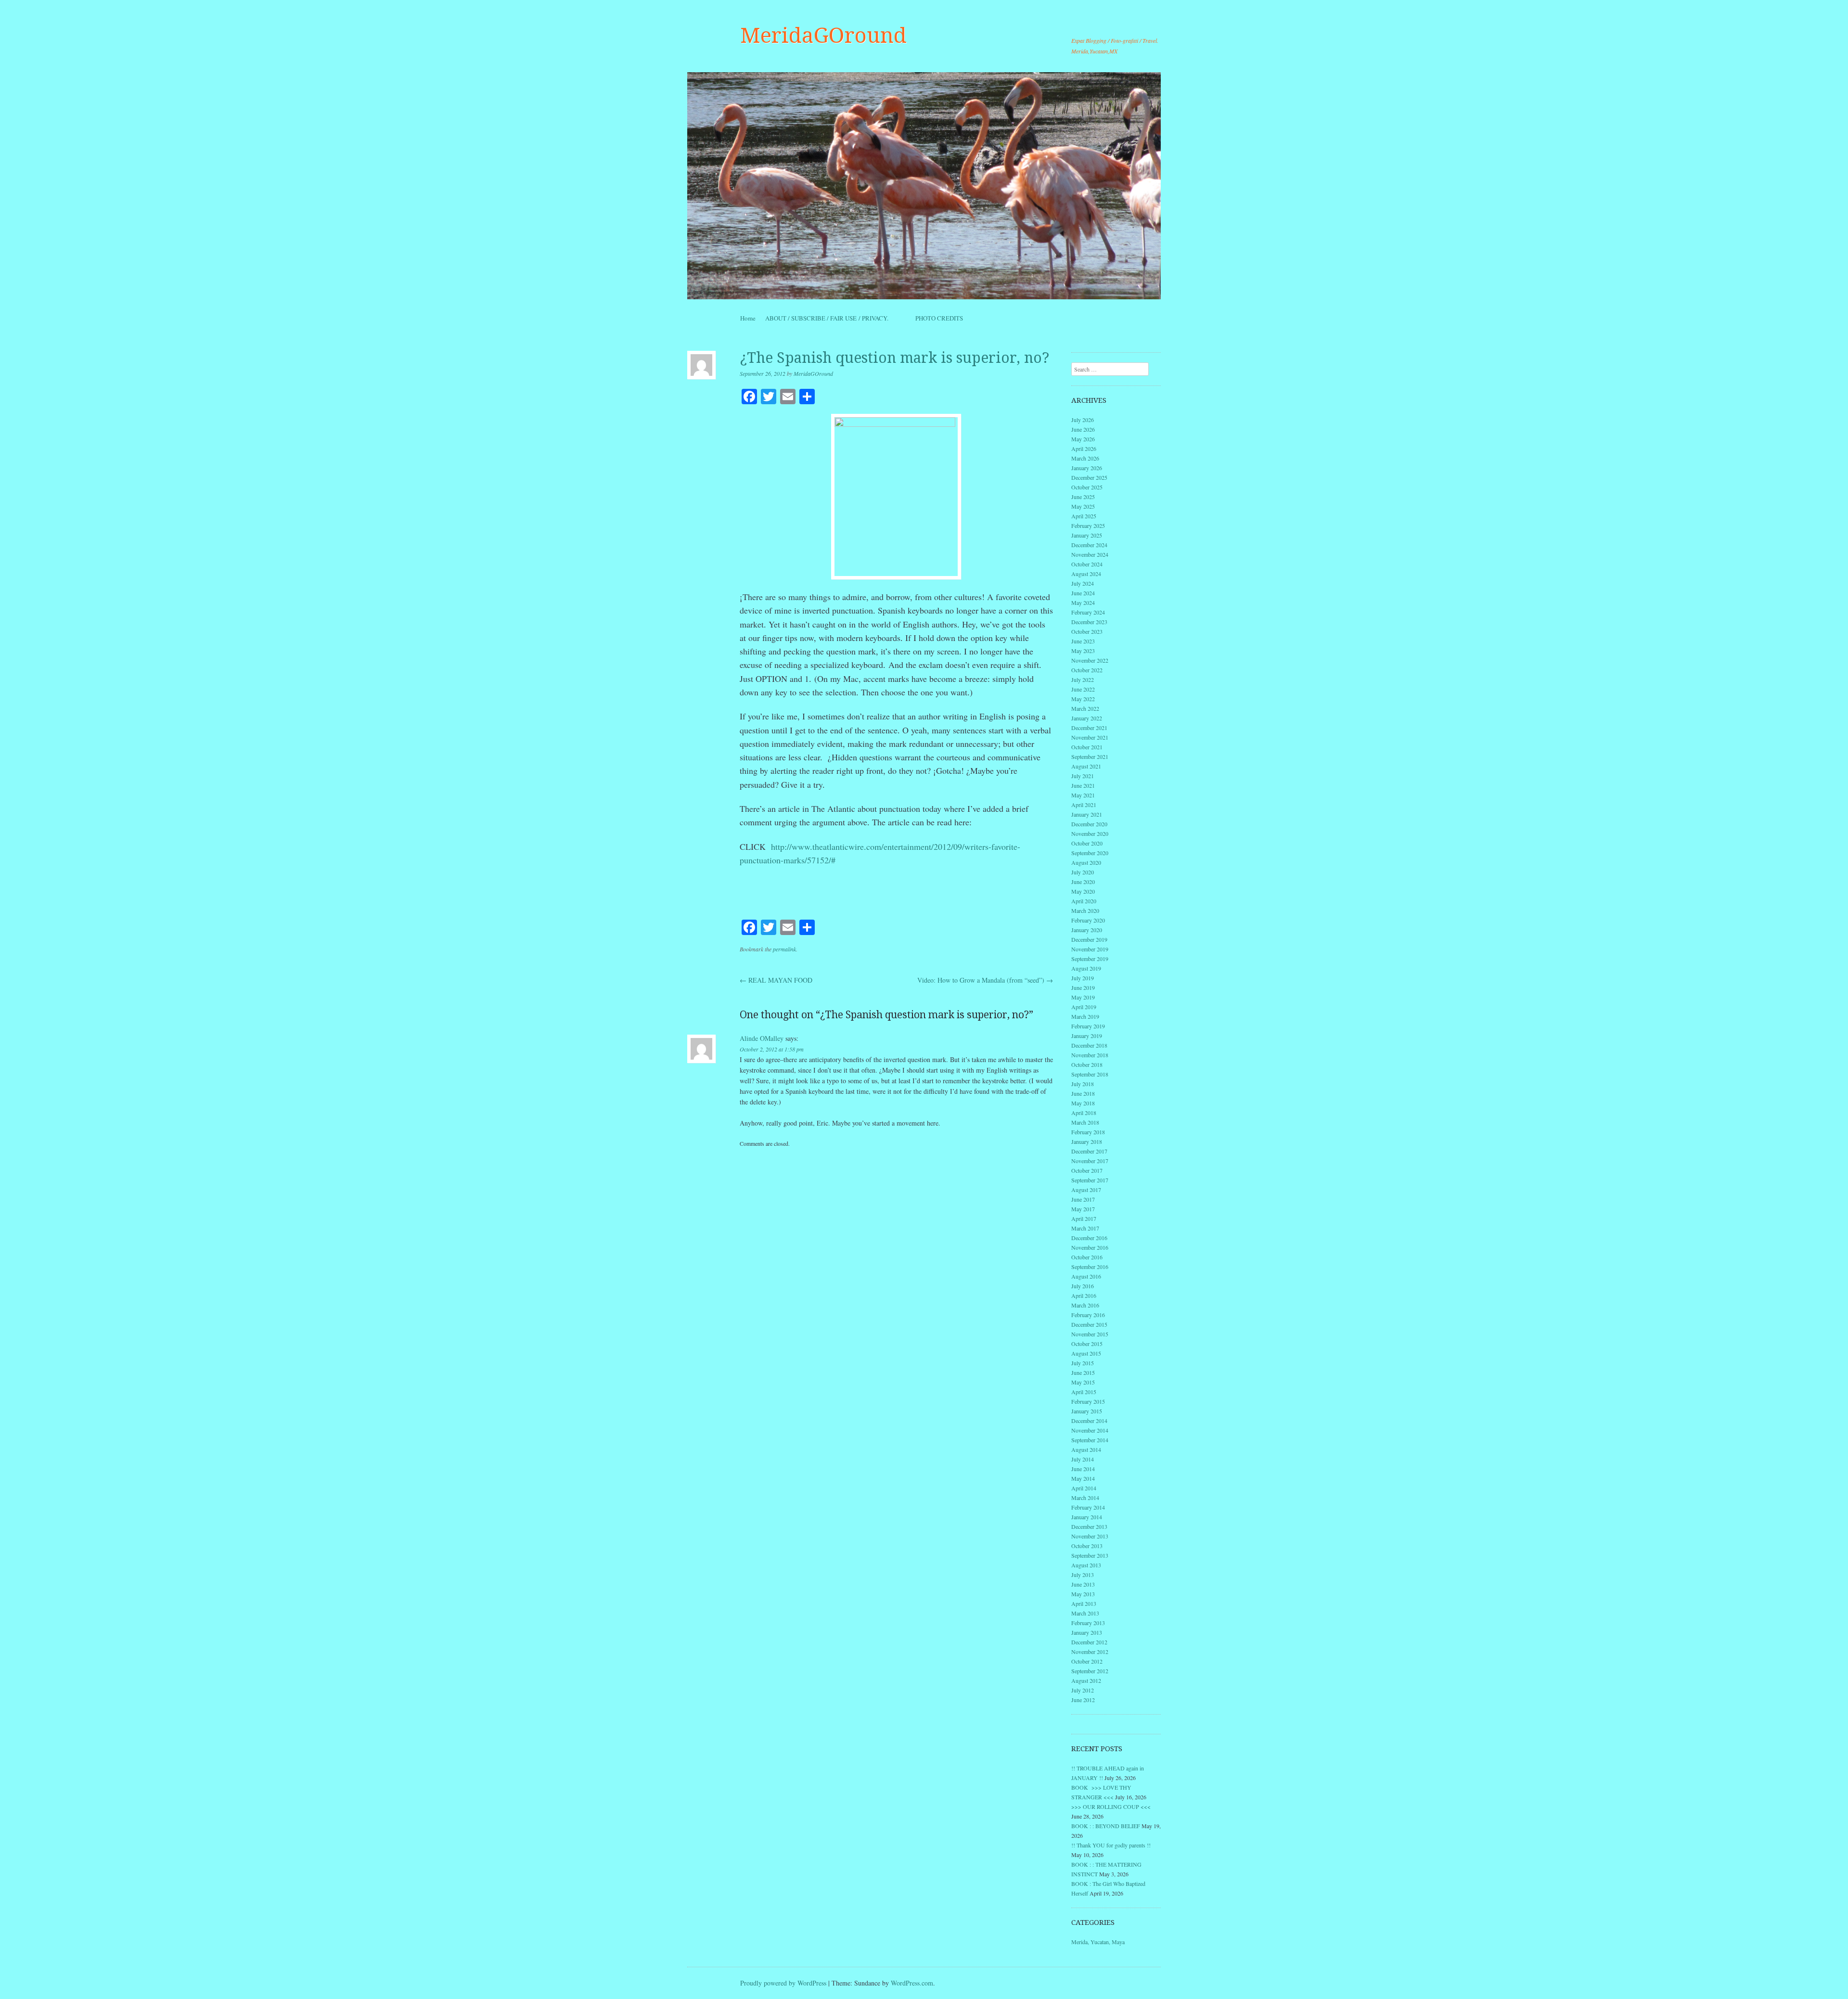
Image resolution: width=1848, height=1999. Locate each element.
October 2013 (1087, 1546)
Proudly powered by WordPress (783, 1983)
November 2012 (1090, 1652)
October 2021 (1087, 747)
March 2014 (1085, 1498)
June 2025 (1083, 497)
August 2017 (1086, 1190)
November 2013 (1090, 1536)
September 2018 (1090, 1074)
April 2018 (1084, 1113)
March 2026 (1085, 458)
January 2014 (1087, 1517)
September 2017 (1090, 1180)
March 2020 (1085, 910)
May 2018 (1083, 1103)
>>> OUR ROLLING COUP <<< (1111, 1807)
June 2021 (1083, 785)
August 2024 (1086, 574)
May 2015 (1083, 1382)
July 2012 (1083, 1690)
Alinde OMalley (762, 1038)
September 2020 (1090, 853)
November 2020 (1090, 833)
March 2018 (1085, 1122)
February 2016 (1088, 1315)
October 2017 (1087, 1170)
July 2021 (1083, 776)
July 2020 (1083, 872)
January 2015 (1087, 1411)
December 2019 (1089, 939)
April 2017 (1084, 1218)
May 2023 (1083, 651)
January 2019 (1087, 1036)
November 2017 (1090, 1161)
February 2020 (1088, 920)
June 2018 (1083, 1093)
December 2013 (1089, 1526)
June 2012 (1083, 1700)
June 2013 (1083, 1584)
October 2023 (1087, 631)
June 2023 (1083, 641)
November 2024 (1090, 554)
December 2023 (1089, 622)
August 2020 (1086, 862)
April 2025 (1084, 516)
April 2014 (1084, 1488)
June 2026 (1083, 429)
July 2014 (1083, 1459)
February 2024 (1088, 612)
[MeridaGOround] (924, 186)
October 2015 (1087, 1344)
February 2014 (1088, 1507)
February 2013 (1088, 1623)
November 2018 (1090, 1055)
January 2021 (1087, 814)
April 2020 (1084, 901)
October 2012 (1087, 1661)
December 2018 (1089, 1045)
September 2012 (1090, 1671)
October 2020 (1087, 843)
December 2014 (1089, 1421)
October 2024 (1087, 564)
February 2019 (1088, 1026)
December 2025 (1089, 477)
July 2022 (1083, 679)
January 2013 (1087, 1632)
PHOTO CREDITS (939, 318)
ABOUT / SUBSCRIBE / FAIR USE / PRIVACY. (835, 318)
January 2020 (1087, 930)
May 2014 (1083, 1478)
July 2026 (1083, 420)
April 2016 (1084, 1295)
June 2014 (1083, 1469)
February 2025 (1088, 525)
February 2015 (1088, 1401)
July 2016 (1083, 1286)
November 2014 (1090, 1430)
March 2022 (1085, 708)
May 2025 (1083, 506)
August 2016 (1086, 1276)
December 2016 (1089, 1238)
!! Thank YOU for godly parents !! (1111, 1845)
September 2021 (1090, 756)
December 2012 (1089, 1642)
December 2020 (1089, 824)
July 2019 (1083, 978)
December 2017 (1089, 1151)
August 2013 (1086, 1565)
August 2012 (1086, 1680)
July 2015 (1083, 1363)
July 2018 (1083, 1084)
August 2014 (1086, 1449)
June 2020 (1083, 882)
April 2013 (1084, 1603)
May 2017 (1083, 1209)
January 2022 (1087, 718)
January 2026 (1087, 468)
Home (748, 318)
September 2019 (1090, 959)
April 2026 (1084, 448)
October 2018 (1087, 1064)
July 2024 (1083, 583)
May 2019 (1083, 997)
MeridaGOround (823, 36)
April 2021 (1084, 805)
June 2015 (1083, 1372)
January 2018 (1087, 1141)
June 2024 (1083, 593)
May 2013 (1083, 1594)
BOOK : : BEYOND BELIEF (1106, 1826)
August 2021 (1086, 766)
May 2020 (1083, 891)
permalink (784, 949)
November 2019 (1090, 949)
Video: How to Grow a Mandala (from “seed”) (985, 980)
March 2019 (1085, 1016)
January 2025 (1087, 535)
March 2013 (1085, 1613)
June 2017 (1083, 1199)
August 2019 (1086, 968)
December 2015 (1089, 1324)
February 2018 (1088, 1132)
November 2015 (1090, 1334)
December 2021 (1089, 728)
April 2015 (1084, 1392)
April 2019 (1084, 1007)
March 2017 (1085, 1228)
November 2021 (1090, 737)
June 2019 (1083, 987)
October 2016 (1087, 1257)
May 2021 (1083, 795)
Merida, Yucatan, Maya (1098, 1942)
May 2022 (1083, 699)
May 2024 (1083, 602)
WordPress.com (912, 1983)
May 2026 (1083, 439)
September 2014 (1090, 1440)
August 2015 (1086, 1353)
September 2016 (1090, 1267)
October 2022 (1087, 670)
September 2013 (1090, 1555)
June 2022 (1083, 689)
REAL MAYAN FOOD (776, 980)
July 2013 (1083, 1575)
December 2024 (1089, 545)
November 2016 (1090, 1247)
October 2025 (1087, 487)
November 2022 (1090, 660)
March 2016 (1085, 1305)
